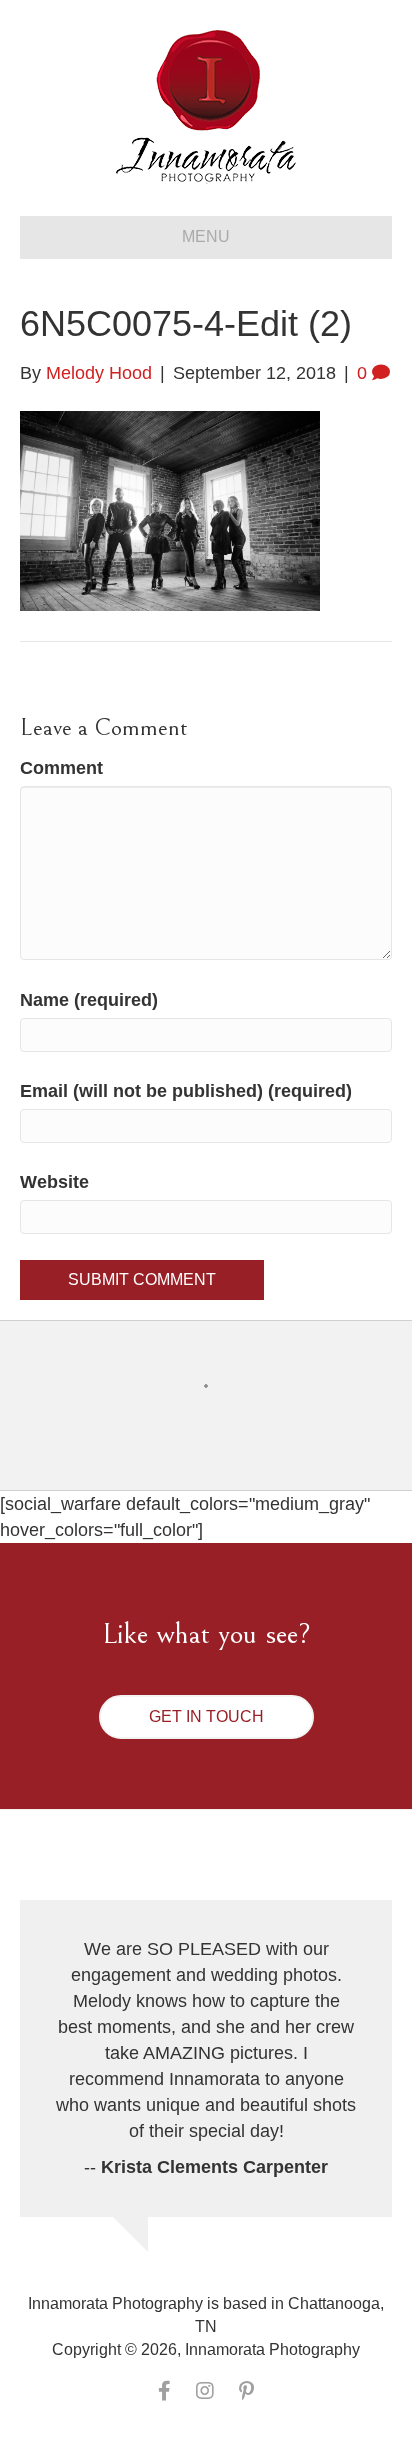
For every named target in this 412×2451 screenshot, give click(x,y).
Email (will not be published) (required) (186, 1091)
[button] (206, 1717)
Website (54, 1182)
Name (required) (89, 1000)
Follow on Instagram (218, 1422)
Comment (61, 768)
